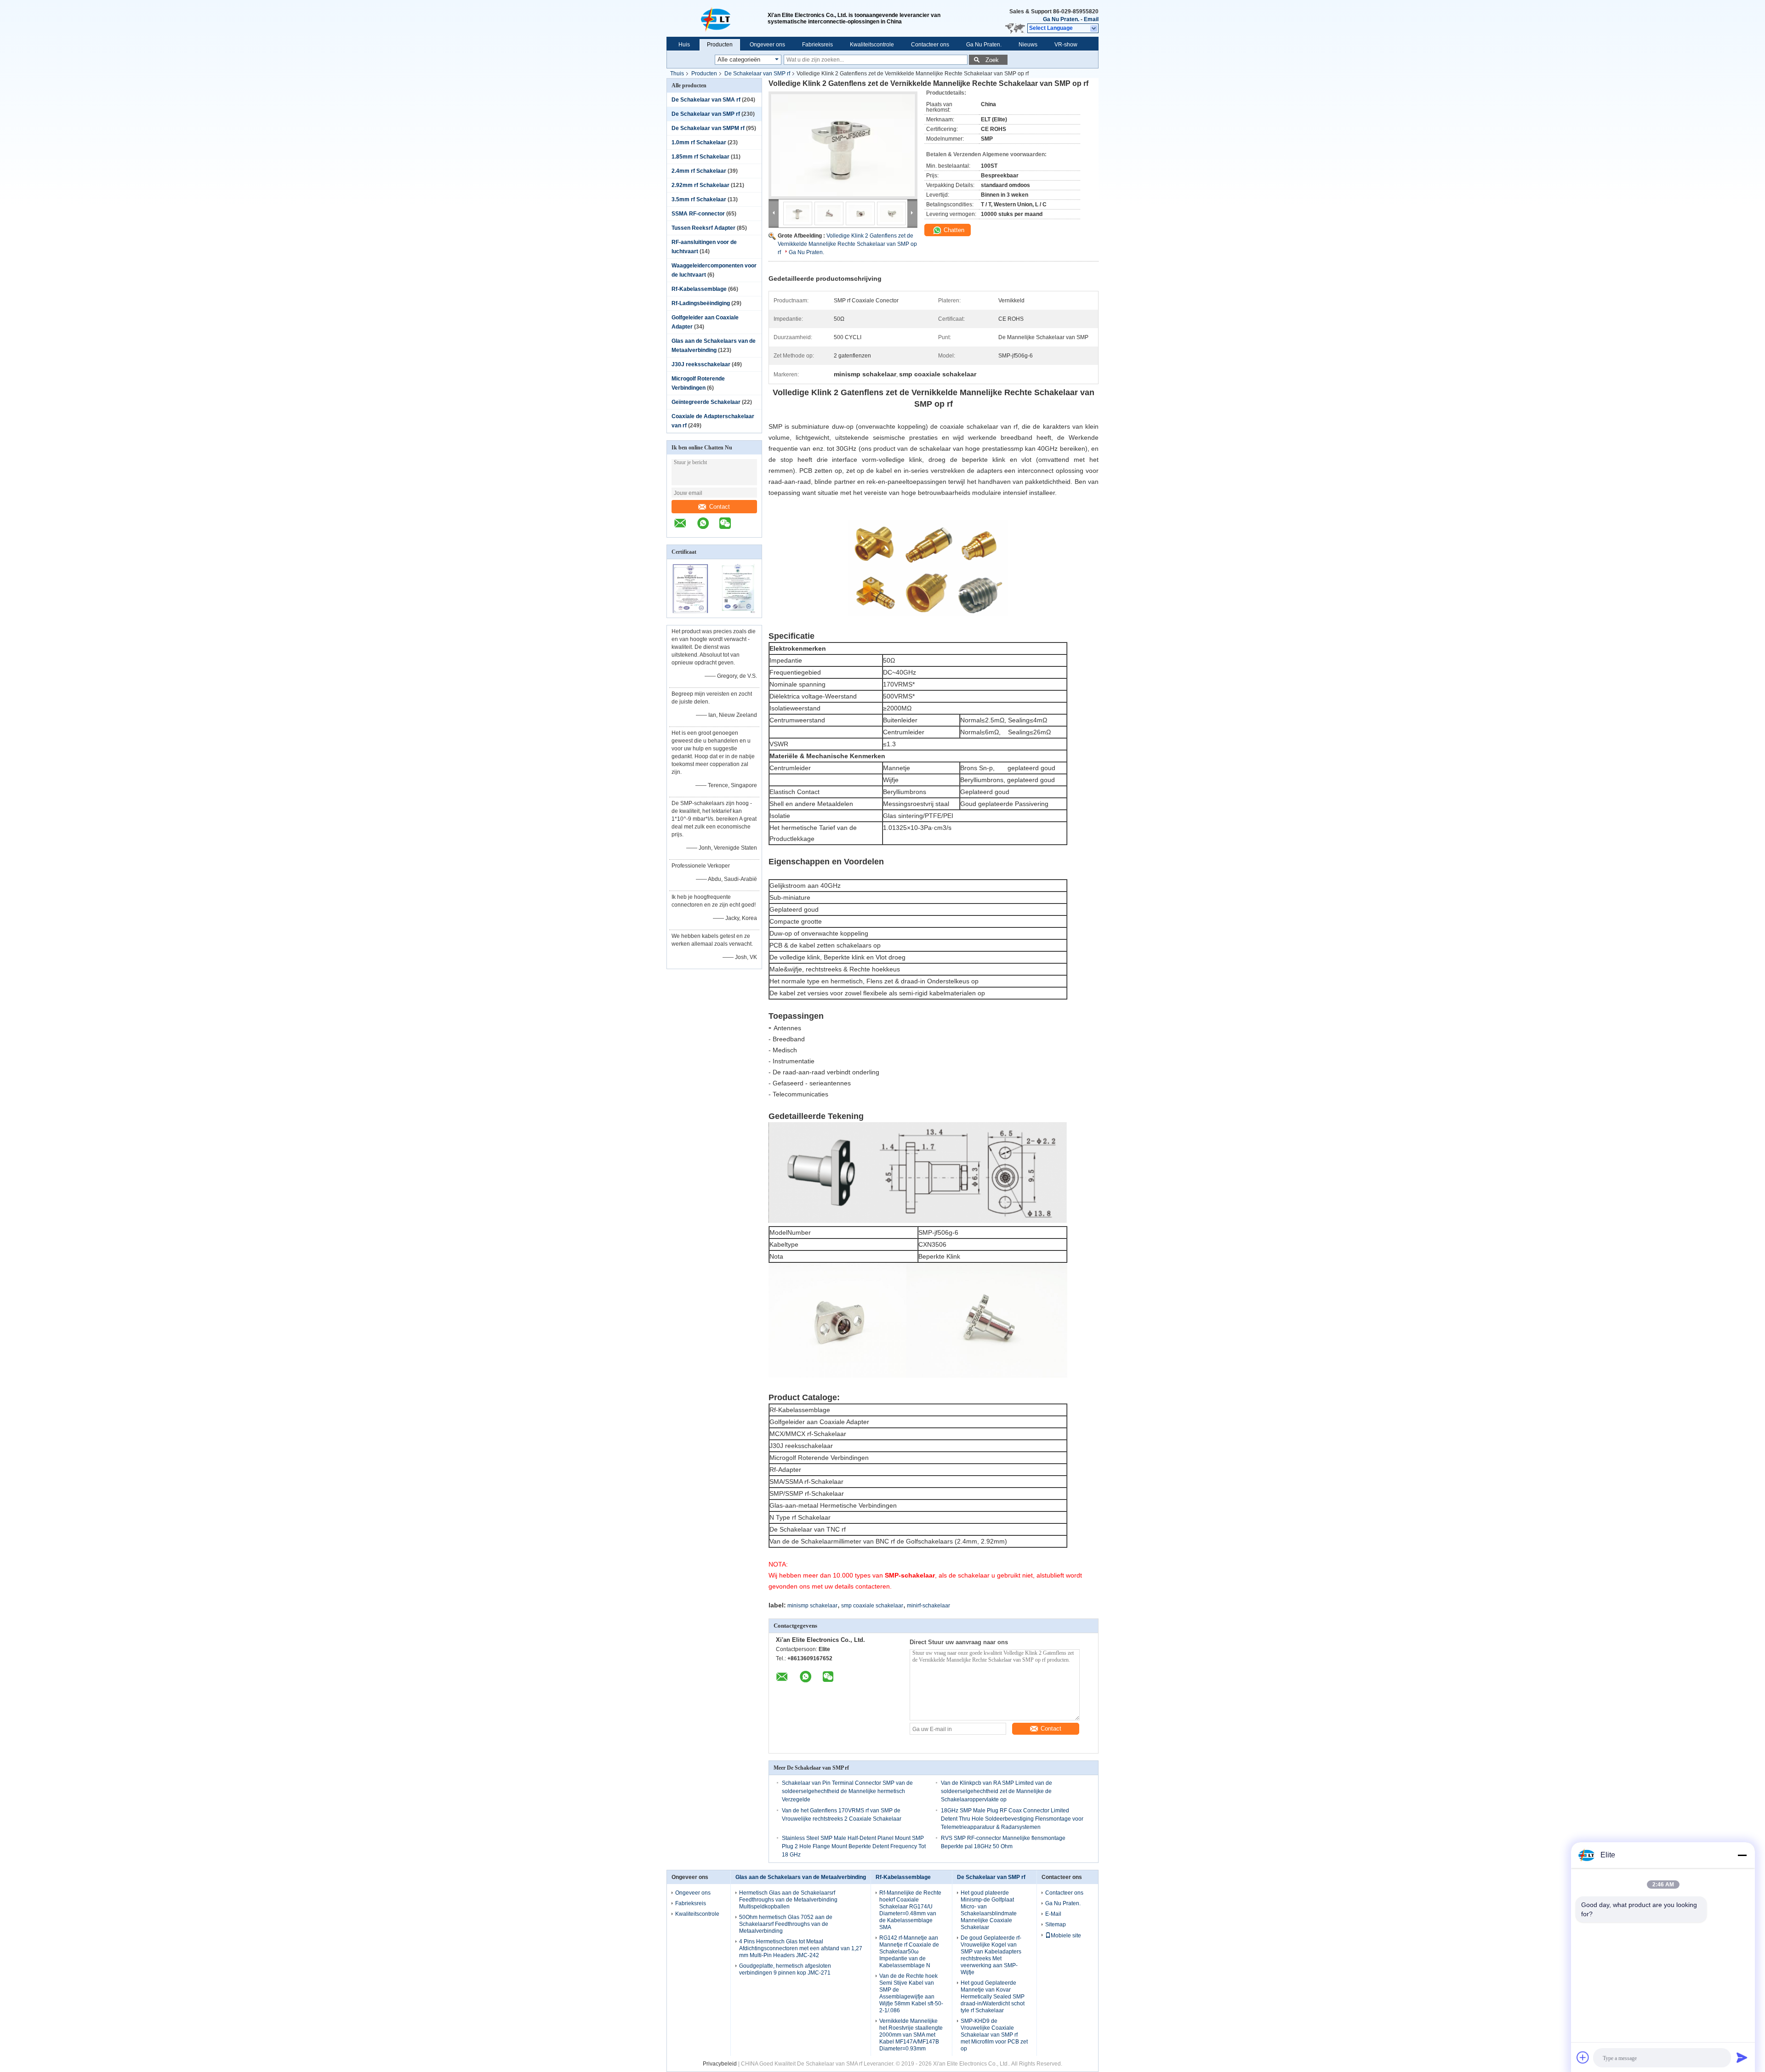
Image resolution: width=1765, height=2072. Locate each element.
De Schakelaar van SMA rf (706, 100)
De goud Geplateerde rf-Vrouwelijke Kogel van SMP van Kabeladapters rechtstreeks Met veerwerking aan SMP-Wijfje (991, 1955)
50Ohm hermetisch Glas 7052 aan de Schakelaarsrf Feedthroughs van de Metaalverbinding (786, 1924)
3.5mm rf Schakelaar (699, 199)
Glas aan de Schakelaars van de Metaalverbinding (801, 1877)
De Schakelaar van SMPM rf (708, 128)
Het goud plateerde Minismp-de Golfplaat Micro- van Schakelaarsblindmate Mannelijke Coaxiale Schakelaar (989, 1910)
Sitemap (1056, 1924)
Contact (720, 507)
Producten (720, 45)
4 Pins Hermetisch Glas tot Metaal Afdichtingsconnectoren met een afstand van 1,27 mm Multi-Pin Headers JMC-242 (801, 1948)
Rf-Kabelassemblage (699, 289)
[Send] (1742, 2057)
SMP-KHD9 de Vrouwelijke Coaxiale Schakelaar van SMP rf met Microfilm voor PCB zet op (994, 2035)
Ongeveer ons (767, 45)
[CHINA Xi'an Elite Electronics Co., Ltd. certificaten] (691, 612)
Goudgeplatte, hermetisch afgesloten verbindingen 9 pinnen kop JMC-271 (785, 1969)
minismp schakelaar (812, 1606)
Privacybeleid (720, 2064)
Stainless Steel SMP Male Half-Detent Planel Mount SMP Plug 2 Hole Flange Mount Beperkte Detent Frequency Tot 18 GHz (854, 1846)
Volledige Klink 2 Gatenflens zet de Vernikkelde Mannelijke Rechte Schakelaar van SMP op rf (847, 244)
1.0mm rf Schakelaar (699, 142)
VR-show (1066, 45)
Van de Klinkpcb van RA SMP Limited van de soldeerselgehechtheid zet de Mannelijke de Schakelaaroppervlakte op (996, 1791)
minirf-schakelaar (928, 1606)
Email (1091, 19)
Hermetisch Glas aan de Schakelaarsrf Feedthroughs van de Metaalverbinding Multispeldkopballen (788, 1900)
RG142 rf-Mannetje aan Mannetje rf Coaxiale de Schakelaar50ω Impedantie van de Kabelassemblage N (909, 1952)
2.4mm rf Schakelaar (699, 171)
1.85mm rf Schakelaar (700, 157)
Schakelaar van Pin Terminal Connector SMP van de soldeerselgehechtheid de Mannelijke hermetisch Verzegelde (847, 1791)
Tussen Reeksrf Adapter (703, 228)
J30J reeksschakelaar (701, 364)
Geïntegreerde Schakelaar (706, 402)
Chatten (953, 230)
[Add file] (1583, 2057)
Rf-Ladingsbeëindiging (701, 303)
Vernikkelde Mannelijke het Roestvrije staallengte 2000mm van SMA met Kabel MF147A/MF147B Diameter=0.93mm (911, 2035)
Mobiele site (1066, 1936)
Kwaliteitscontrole (872, 45)
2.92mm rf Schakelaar (700, 185)
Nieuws (1028, 45)
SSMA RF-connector (698, 214)
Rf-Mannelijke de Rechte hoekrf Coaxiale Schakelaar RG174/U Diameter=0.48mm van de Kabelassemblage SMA (910, 1910)
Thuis (677, 74)
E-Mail (1053, 1914)
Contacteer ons (930, 45)
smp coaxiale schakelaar (872, 1606)
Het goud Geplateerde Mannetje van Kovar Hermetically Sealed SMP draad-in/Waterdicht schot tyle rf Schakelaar (993, 1997)
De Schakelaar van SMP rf (757, 74)
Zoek (992, 60)
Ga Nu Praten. (1061, 19)
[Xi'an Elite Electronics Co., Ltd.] (717, 18)
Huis (684, 45)
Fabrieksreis (817, 45)
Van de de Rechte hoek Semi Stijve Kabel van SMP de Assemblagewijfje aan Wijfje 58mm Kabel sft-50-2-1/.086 (911, 1993)
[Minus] (1742, 1855)
